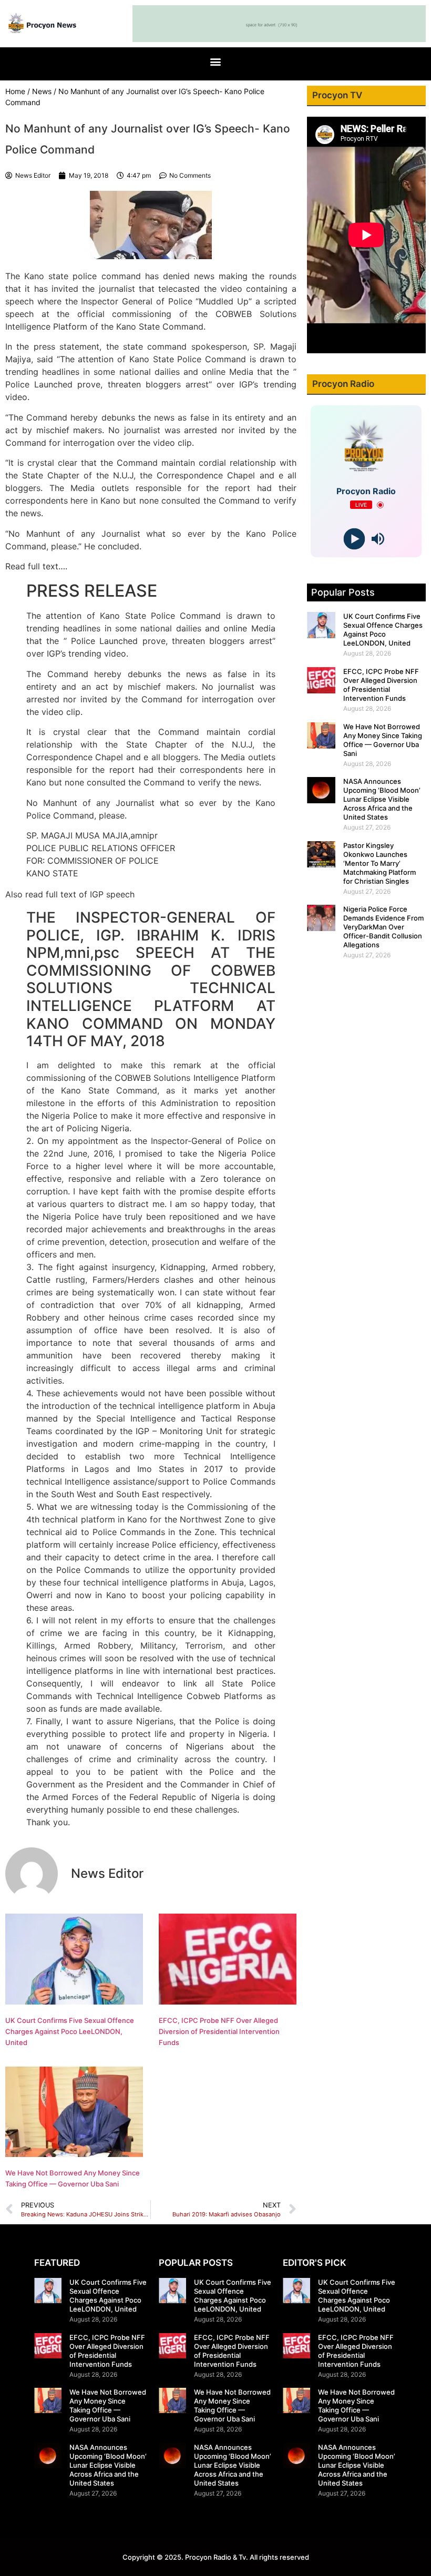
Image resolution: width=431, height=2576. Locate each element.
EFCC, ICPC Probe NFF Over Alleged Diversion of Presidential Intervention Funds (219, 2031)
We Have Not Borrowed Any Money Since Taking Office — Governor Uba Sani (383, 740)
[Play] (355, 539)
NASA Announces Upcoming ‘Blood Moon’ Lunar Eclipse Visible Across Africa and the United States (382, 799)
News (42, 91)
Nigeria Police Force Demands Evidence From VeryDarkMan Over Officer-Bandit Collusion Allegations (383, 927)
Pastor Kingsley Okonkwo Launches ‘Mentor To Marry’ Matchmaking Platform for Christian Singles (379, 863)
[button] (216, 61)
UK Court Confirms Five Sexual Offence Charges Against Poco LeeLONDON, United (70, 2031)
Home (15, 91)
